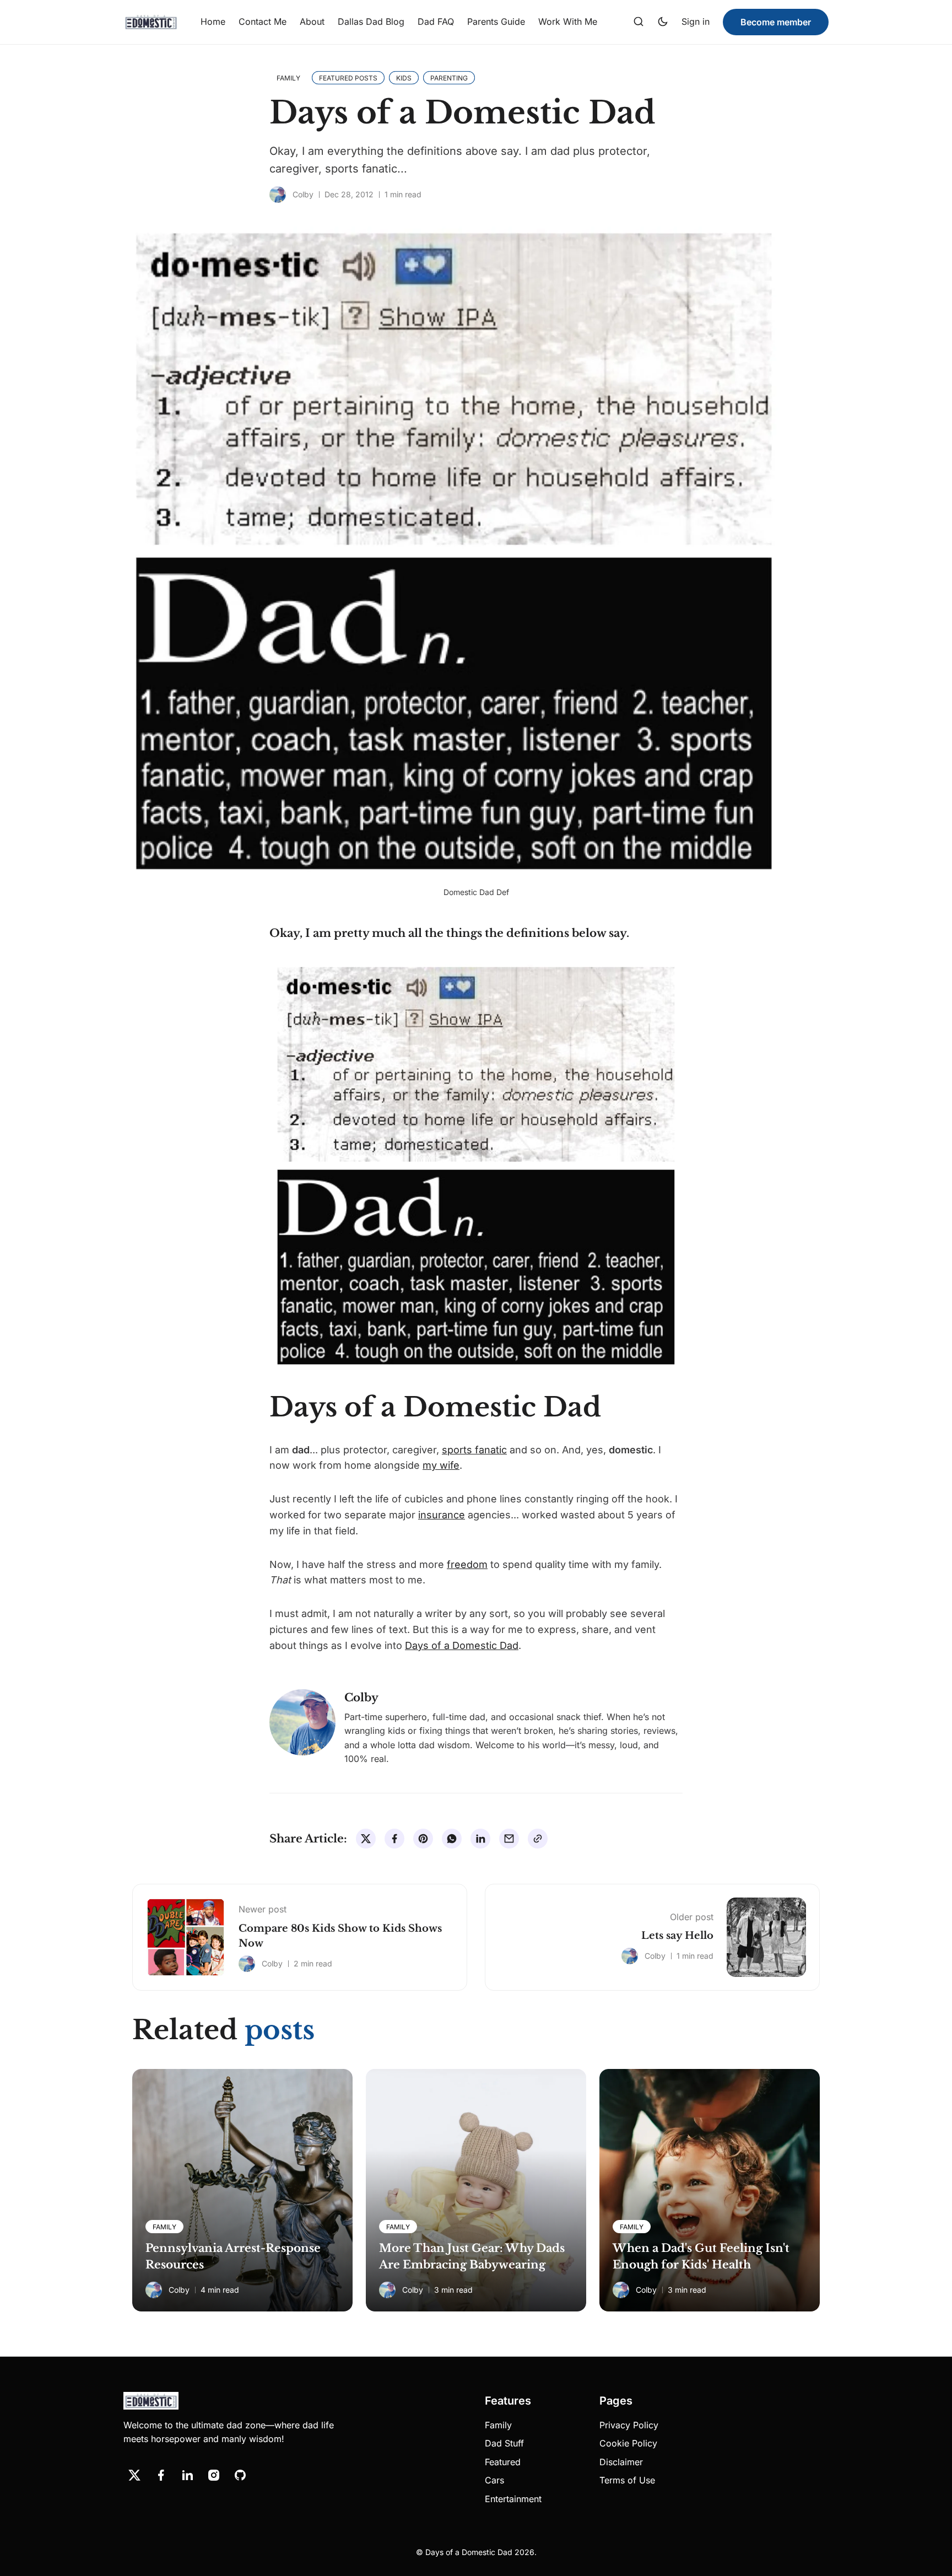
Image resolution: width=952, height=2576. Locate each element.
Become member (776, 22)
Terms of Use (627, 2480)
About (312, 21)
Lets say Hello (677, 1936)
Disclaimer (621, 2462)
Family (498, 2425)
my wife (441, 1465)
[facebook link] (161, 2475)
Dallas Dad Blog (371, 21)
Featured (503, 2462)
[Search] (639, 22)
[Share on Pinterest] (423, 1839)
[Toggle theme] (663, 22)
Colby (303, 194)
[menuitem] (213, 22)
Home (213, 21)
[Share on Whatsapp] (452, 1839)
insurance (442, 1515)
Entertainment (513, 2499)
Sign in (696, 21)
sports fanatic (474, 1450)
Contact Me (263, 21)
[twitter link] (134, 2475)
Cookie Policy (628, 2443)
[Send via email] (509, 1839)
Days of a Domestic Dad (462, 1645)
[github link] (240, 2475)
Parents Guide (496, 21)
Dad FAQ (436, 21)
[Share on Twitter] (366, 1839)
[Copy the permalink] (538, 1839)
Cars (494, 2480)
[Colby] (278, 195)
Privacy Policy (629, 2425)
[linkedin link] (187, 2475)
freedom (467, 1564)
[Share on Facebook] (394, 1839)
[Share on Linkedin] (480, 1839)
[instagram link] (214, 2475)
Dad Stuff (504, 2443)
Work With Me (568, 21)
